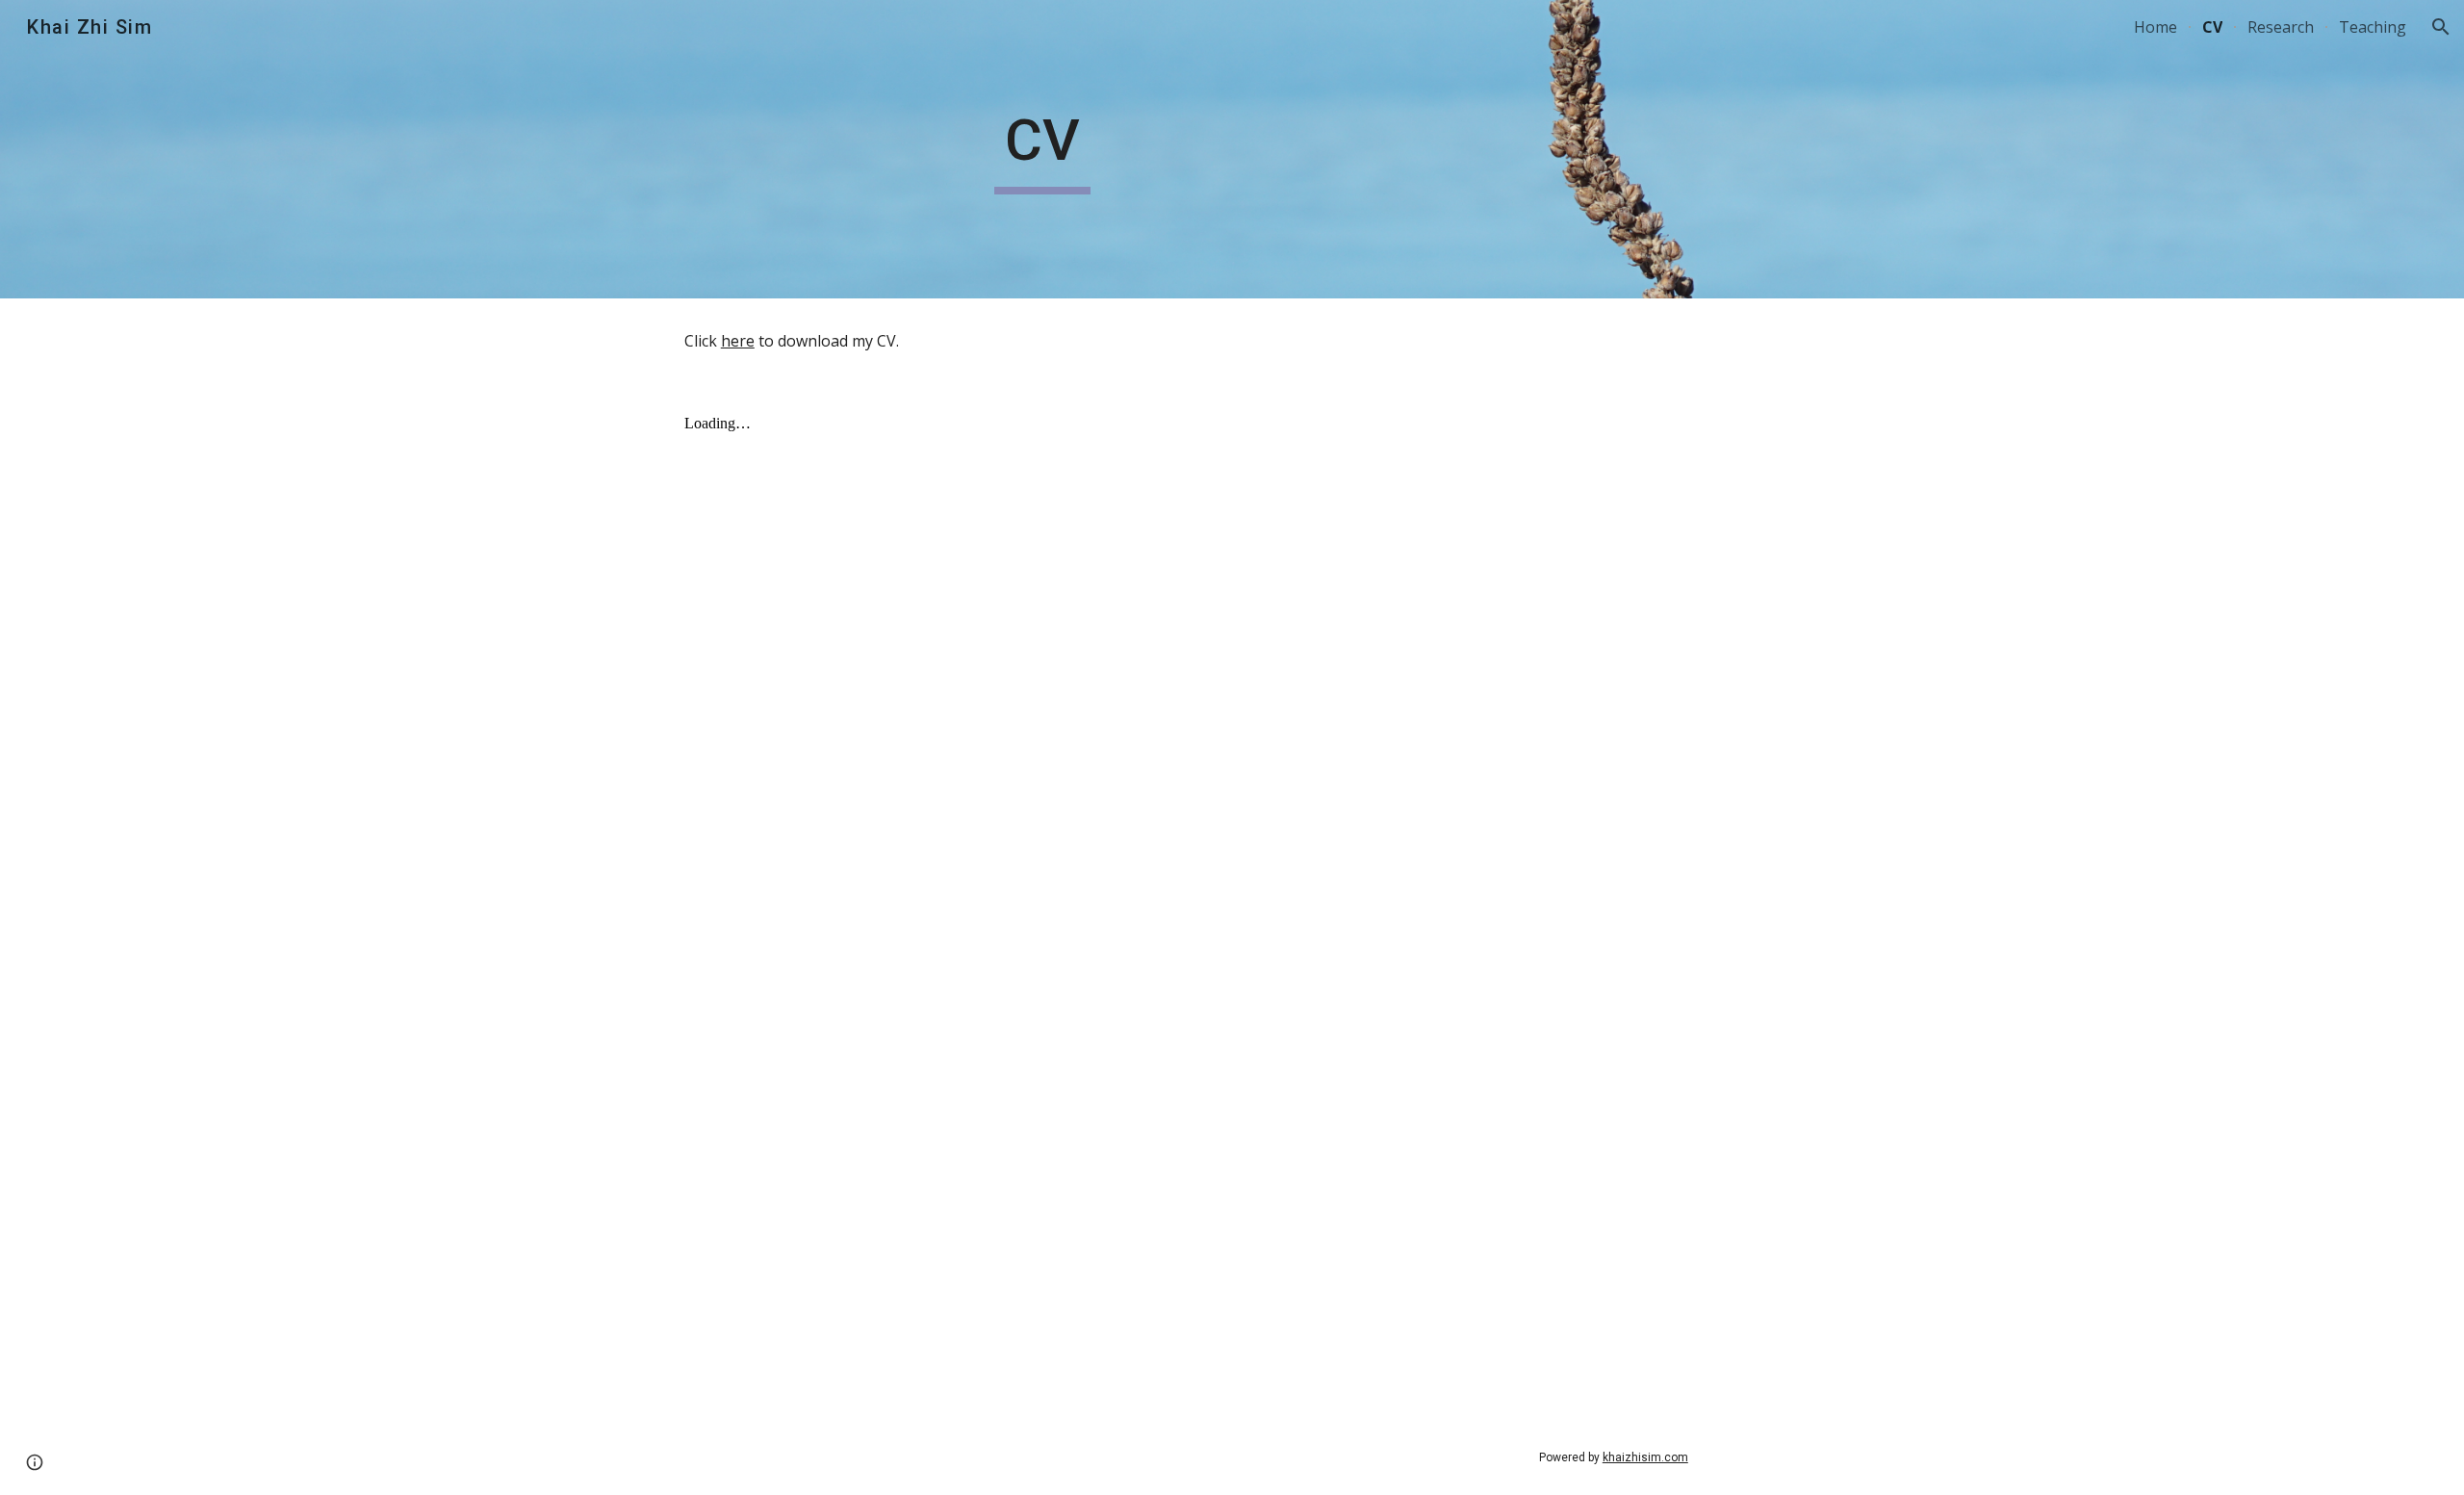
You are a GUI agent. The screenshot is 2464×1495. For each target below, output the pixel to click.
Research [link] (2281, 27)
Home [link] (2156, 27)
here (738, 341)
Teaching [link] (2373, 27)
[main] (1042, 149)
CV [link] (2212, 27)
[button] (2441, 27)
